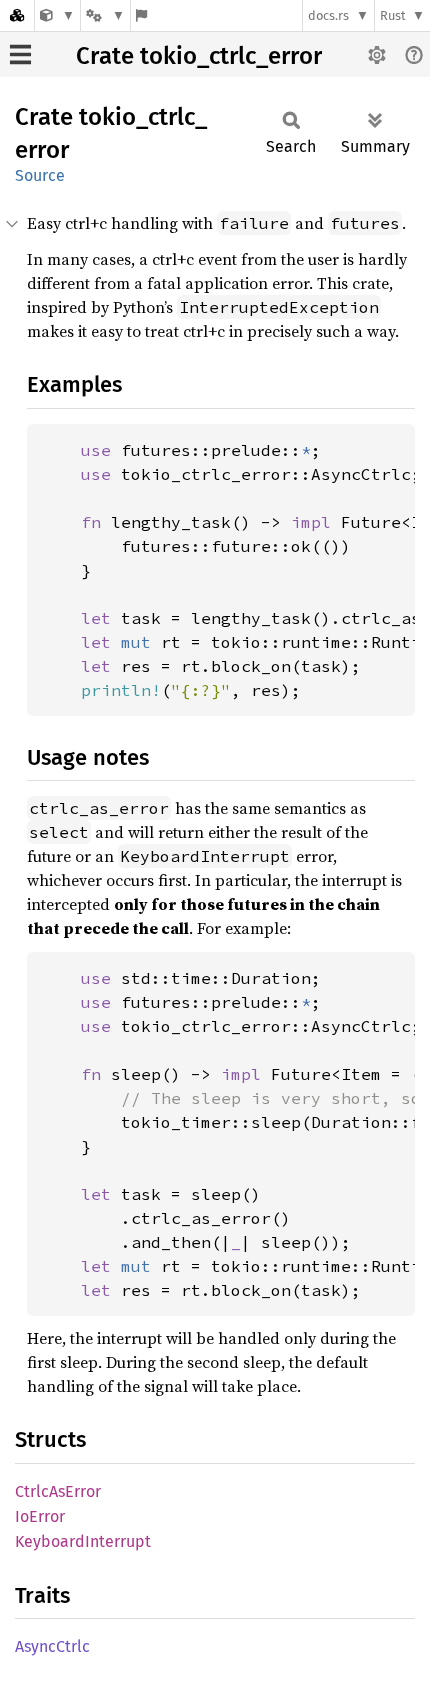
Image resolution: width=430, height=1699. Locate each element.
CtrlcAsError (58, 1491)
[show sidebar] (20, 54)
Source (40, 175)
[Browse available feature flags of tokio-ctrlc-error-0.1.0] (141, 15)
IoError (40, 1516)
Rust (393, 15)
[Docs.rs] (17, 15)
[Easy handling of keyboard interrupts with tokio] (57, 15)
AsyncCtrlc (52, 1646)
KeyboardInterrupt (83, 1541)
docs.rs (328, 15)
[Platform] (105, 15)
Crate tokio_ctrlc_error (199, 56)
